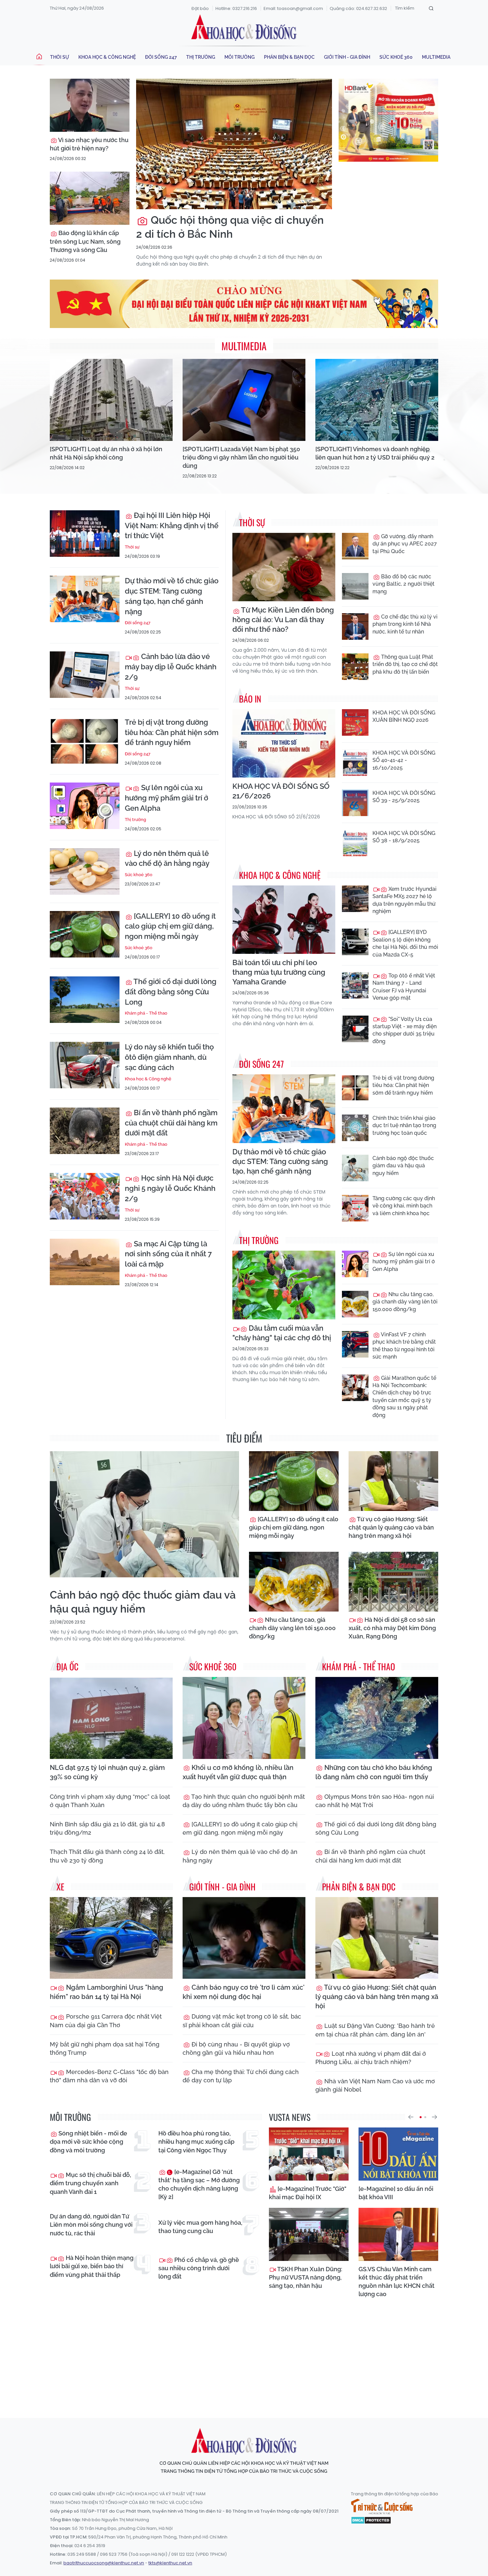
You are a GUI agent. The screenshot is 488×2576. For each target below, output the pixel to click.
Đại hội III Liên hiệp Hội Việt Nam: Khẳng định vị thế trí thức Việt (172, 526)
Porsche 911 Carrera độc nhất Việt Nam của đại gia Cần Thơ (106, 2021)
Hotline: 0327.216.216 (236, 8)
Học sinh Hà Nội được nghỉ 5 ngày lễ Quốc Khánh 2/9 (170, 1188)
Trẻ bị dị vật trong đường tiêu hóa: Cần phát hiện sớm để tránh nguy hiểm (172, 732)
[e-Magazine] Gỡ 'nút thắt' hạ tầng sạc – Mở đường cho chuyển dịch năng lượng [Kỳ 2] (199, 2184)
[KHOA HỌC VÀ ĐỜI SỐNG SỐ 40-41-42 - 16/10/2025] (355, 763)
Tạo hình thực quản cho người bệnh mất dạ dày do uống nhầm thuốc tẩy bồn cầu (244, 1801)
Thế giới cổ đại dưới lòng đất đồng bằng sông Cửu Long (171, 992)
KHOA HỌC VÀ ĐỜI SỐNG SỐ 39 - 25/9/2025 (404, 797)
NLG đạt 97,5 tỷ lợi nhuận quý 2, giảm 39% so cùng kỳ (107, 1772)
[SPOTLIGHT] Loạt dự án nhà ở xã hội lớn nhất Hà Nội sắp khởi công (106, 453)
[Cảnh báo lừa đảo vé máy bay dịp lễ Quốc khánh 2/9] (85, 675)
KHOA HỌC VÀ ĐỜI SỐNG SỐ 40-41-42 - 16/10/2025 (404, 760)
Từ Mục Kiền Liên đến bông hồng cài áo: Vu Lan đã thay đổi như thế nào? (283, 620)
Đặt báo (200, 8)
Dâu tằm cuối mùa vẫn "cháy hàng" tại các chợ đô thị (282, 1333)
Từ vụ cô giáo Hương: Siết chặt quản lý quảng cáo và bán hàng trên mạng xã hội (391, 1527)
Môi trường (240, 57)
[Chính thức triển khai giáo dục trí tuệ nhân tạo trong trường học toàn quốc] (355, 1128)
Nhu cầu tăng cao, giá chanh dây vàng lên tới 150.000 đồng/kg (405, 1302)
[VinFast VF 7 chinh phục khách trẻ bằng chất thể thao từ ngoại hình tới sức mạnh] (355, 1344)
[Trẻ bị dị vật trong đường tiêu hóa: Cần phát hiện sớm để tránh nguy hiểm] (85, 740)
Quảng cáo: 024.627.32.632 (358, 8)
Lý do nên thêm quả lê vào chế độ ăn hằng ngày (167, 858)
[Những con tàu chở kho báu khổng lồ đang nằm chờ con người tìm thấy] (377, 1718)
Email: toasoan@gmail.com (293, 8)
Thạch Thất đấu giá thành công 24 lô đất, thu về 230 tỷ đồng (107, 1856)
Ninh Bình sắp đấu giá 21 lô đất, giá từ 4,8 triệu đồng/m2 (107, 1828)
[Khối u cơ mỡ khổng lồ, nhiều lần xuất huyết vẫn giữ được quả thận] (244, 1718)
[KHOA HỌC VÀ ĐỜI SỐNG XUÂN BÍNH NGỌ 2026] (355, 722)
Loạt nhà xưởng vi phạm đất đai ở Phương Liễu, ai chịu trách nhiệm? (371, 2058)
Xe (60, 1887)
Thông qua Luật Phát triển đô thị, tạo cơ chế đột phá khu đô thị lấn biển (405, 664)
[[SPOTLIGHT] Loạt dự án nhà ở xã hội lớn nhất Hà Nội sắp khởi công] (111, 400)
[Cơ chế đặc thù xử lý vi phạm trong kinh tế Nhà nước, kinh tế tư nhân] (355, 626)
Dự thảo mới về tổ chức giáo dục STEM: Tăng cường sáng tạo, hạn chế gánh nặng (172, 596)
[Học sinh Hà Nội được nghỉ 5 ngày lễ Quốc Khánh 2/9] (85, 1196)
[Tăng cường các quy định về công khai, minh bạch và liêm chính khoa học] (355, 1208)
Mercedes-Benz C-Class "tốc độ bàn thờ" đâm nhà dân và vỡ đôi (109, 2076)
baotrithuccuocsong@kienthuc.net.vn (104, 2563)
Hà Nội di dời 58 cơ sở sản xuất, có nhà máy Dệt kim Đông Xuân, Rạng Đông (392, 1628)
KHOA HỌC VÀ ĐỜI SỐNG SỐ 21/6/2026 (281, 791)
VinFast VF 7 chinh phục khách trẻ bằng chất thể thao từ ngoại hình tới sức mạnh (404, 1346)
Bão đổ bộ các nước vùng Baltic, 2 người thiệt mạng (404, 584)
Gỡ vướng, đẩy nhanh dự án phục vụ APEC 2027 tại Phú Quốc (405, 544)
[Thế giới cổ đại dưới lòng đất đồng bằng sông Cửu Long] (85, 1000)
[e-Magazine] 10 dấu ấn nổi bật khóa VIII (396, 2193)
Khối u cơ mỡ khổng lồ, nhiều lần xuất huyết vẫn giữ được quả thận (238, 1772)
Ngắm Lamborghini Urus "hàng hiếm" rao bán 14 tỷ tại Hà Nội (107, 1992)
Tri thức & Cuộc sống (382, 2507)
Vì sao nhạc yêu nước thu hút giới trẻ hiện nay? (89, 144)
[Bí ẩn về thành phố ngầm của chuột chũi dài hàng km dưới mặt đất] (85, 1131)
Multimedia (436, 57)
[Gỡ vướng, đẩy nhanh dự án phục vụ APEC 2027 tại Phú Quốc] (355, 546)
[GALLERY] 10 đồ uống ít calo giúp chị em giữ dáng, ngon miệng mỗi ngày (170, 926)
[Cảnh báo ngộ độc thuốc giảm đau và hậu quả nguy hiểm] (355, 1168)
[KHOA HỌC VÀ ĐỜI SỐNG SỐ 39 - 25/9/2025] (355, 803)
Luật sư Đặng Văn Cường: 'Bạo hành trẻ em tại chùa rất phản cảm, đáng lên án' (375, 2030)
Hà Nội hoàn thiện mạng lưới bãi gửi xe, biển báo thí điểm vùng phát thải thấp (92, 2266)
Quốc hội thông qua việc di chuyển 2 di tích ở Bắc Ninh (230, 227)
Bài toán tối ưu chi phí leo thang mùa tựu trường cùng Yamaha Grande (279, 972)
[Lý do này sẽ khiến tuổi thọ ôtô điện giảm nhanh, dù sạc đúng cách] (85, 1065)
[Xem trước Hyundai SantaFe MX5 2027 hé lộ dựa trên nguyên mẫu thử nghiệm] (355, 899)
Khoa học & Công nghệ (107, 57)
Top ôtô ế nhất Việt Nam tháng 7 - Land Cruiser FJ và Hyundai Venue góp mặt (404, 987)
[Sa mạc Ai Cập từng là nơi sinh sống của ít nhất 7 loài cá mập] (85, 1262)
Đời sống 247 (161, 57)
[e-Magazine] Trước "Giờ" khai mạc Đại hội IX (308, 2193)
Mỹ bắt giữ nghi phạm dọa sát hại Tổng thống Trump (105, 2048)
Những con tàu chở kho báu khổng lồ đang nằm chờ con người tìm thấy (374, 1772)
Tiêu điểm (244, 1438)
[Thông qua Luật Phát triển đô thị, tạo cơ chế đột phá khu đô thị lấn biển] (355, 667)
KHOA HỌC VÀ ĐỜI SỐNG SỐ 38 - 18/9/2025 (404, 837)
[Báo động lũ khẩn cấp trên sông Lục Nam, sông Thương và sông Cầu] (90, 198)
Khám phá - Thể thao (146, 1013)
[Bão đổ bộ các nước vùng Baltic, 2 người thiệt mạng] (355, 586)
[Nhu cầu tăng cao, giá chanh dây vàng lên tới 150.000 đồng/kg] (355, 1304)
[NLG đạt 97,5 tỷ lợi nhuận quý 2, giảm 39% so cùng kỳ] (111, 1718)
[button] (411, 2117)
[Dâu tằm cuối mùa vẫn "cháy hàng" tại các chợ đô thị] (284, 1285)
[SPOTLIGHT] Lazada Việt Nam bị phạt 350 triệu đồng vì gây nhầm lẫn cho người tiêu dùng (241, 457)
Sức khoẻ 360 (396, 57)
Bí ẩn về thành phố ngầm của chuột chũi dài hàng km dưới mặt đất (171, 1123)
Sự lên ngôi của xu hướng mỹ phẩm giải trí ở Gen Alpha (166, 798)
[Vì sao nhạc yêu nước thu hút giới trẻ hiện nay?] (90, 105)
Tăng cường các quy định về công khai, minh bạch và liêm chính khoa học (404, 1206)
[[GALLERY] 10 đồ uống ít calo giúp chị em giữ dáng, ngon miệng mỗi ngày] (85, 934)
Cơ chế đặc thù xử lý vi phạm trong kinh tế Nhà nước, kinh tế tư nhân (405, 624)
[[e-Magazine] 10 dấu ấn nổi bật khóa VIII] (398, 2154)
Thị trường (201, 57)
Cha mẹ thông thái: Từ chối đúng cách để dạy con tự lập (241, 2076)
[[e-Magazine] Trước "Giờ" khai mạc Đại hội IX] (309, 2154)
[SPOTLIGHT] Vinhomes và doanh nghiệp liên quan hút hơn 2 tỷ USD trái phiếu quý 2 (375, 453)
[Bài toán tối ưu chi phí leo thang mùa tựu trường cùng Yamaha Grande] (284, 920)
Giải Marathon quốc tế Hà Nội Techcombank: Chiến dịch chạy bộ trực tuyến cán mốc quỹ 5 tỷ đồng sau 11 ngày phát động (404, 1397)
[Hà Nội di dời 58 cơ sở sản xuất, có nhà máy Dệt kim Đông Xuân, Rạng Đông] (393, 1582)
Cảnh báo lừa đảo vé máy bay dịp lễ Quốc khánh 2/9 (171, 667)
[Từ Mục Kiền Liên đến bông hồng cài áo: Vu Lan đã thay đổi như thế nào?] (284, 567)
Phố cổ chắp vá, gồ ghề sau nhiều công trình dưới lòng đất (199, 2268)
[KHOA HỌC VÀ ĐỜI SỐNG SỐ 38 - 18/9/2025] (355, 843)
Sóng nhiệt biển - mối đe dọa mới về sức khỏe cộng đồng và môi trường (88, 2142)
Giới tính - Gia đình (347, 57)
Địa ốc (67, 1666)
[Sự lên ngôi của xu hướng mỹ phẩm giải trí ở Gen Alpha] (85, 806)
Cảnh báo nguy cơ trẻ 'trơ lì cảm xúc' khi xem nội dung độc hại (244, 1992)
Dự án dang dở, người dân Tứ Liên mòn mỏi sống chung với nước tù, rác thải (91, 2225)
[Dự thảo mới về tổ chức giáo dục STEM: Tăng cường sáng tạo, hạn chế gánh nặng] (85, 599)
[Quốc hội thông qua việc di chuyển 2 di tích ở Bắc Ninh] (234, 144)
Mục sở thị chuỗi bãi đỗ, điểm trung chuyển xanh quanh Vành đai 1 (90, 2183)
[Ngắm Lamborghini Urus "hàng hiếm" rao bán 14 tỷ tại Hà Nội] (111, 1938)
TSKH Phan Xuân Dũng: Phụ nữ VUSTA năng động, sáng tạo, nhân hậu (306, 2277)
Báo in (250, 699)
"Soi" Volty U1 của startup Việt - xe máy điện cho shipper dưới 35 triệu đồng (405, 1030)
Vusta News (290, 2117)
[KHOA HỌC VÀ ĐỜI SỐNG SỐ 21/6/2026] (284, 744)
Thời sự (60, 57)
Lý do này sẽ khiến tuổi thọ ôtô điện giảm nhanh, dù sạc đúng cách (169, 1057)
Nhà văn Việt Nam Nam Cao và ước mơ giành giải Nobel (375, 2085)
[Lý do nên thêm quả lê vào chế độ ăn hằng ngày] (85, 872)
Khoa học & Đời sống (244, 28)
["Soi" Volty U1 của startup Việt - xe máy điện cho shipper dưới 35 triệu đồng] (355, 1029)
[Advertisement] (244, 2352)
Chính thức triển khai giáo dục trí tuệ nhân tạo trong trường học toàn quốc (404, 1125)
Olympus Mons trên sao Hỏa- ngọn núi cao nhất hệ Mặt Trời (375, 1801)
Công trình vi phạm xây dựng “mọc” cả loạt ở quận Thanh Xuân (110, 1801)
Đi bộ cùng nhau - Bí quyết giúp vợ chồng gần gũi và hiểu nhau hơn (236, 2048)
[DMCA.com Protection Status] (371, 2520)
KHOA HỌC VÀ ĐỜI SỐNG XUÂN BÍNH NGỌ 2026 (404, 716)
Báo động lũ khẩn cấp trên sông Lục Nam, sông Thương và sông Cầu (85, 241)
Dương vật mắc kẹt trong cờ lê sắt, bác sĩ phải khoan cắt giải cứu (242, 2021)
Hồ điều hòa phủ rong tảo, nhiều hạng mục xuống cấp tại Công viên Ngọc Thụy (196, 2142)
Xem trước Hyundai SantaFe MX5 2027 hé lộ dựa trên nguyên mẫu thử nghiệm (405, 900)
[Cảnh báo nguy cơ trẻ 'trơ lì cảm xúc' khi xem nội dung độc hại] (244, 1938)
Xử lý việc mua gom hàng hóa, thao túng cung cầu (200, 2227)
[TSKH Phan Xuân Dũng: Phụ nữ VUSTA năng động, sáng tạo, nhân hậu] (309, 2234)
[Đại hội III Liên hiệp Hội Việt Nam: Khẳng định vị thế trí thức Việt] (85, 534)
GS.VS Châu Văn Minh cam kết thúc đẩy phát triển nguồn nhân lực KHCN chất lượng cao (397, 2282)
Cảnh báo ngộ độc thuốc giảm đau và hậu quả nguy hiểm (403, 1166)
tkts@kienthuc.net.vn (170, 2563)
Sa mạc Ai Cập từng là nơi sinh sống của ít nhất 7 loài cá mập (168, 1254)
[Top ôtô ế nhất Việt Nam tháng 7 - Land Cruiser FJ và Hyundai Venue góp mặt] (355, 985)
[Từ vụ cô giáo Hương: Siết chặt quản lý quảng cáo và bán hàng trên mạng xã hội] (393, 1481)
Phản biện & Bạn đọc (289, 57)
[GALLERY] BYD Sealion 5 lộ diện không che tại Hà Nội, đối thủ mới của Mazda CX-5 (405, 943)
